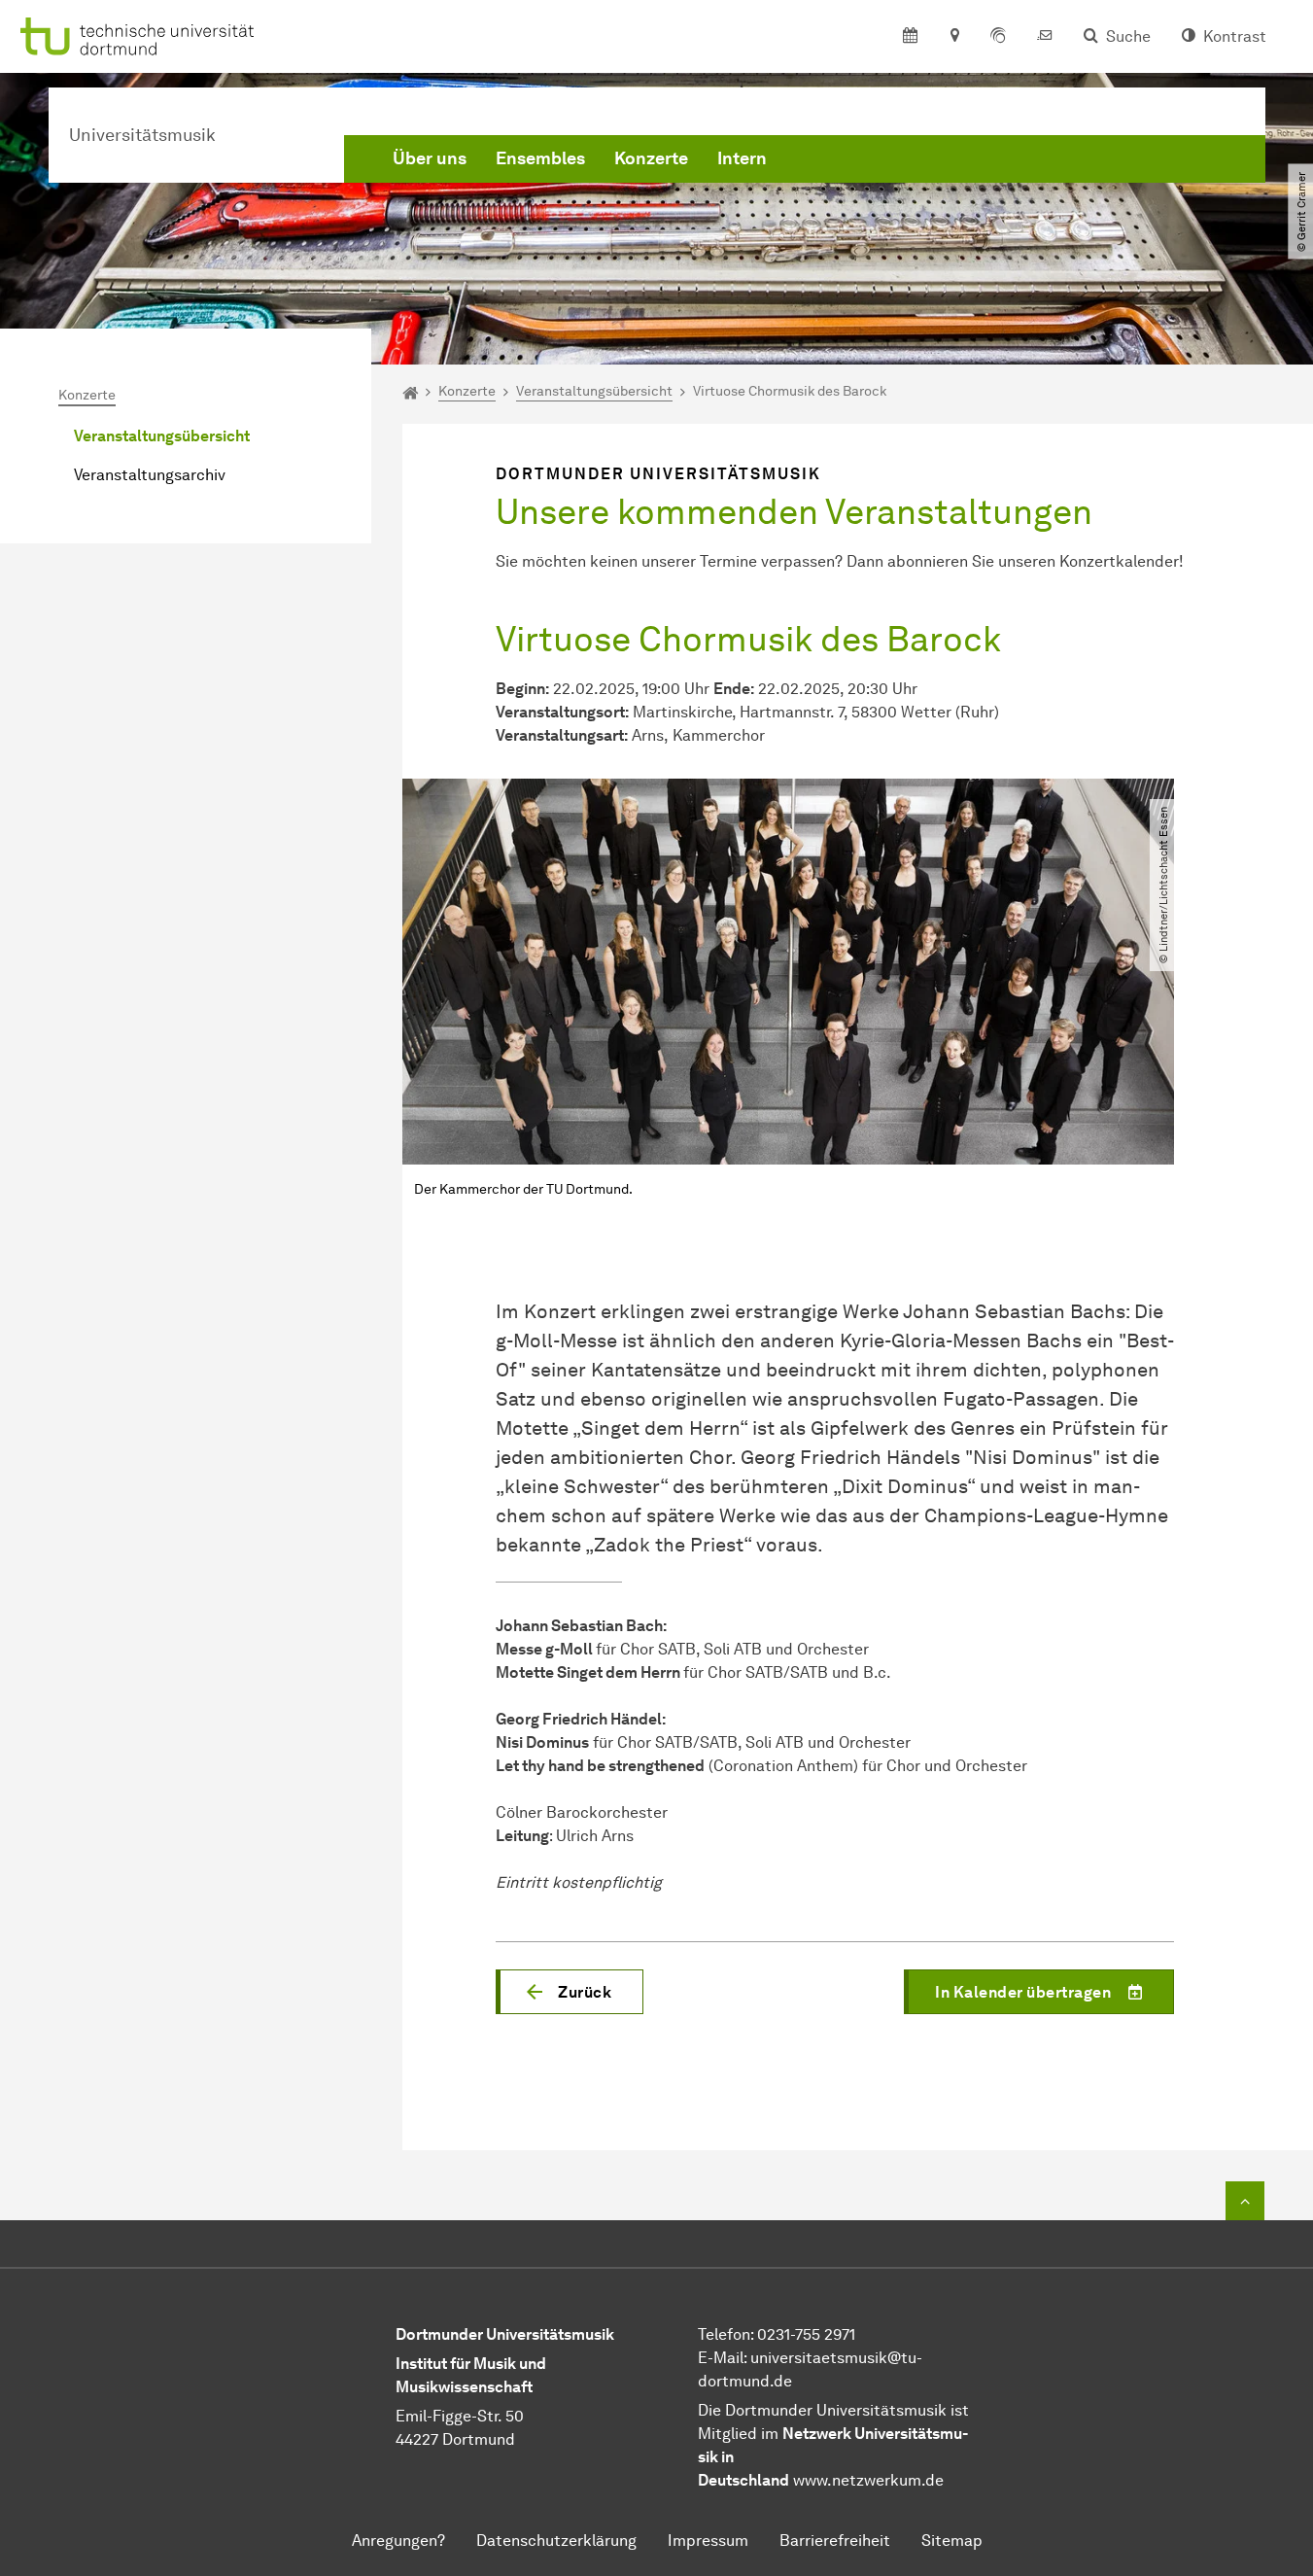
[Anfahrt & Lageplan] (954, 37)
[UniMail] (1045, 37)
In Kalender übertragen (1023, 1992)
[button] (570, 1992)
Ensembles (540, 158)
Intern (742, 158)
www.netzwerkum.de (868, 2480)
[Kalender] (910, 37)
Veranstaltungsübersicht (162, 436)
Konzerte (651, 158)
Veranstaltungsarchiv (150, 475)
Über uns (430, 158)
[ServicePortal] (998, 37)
